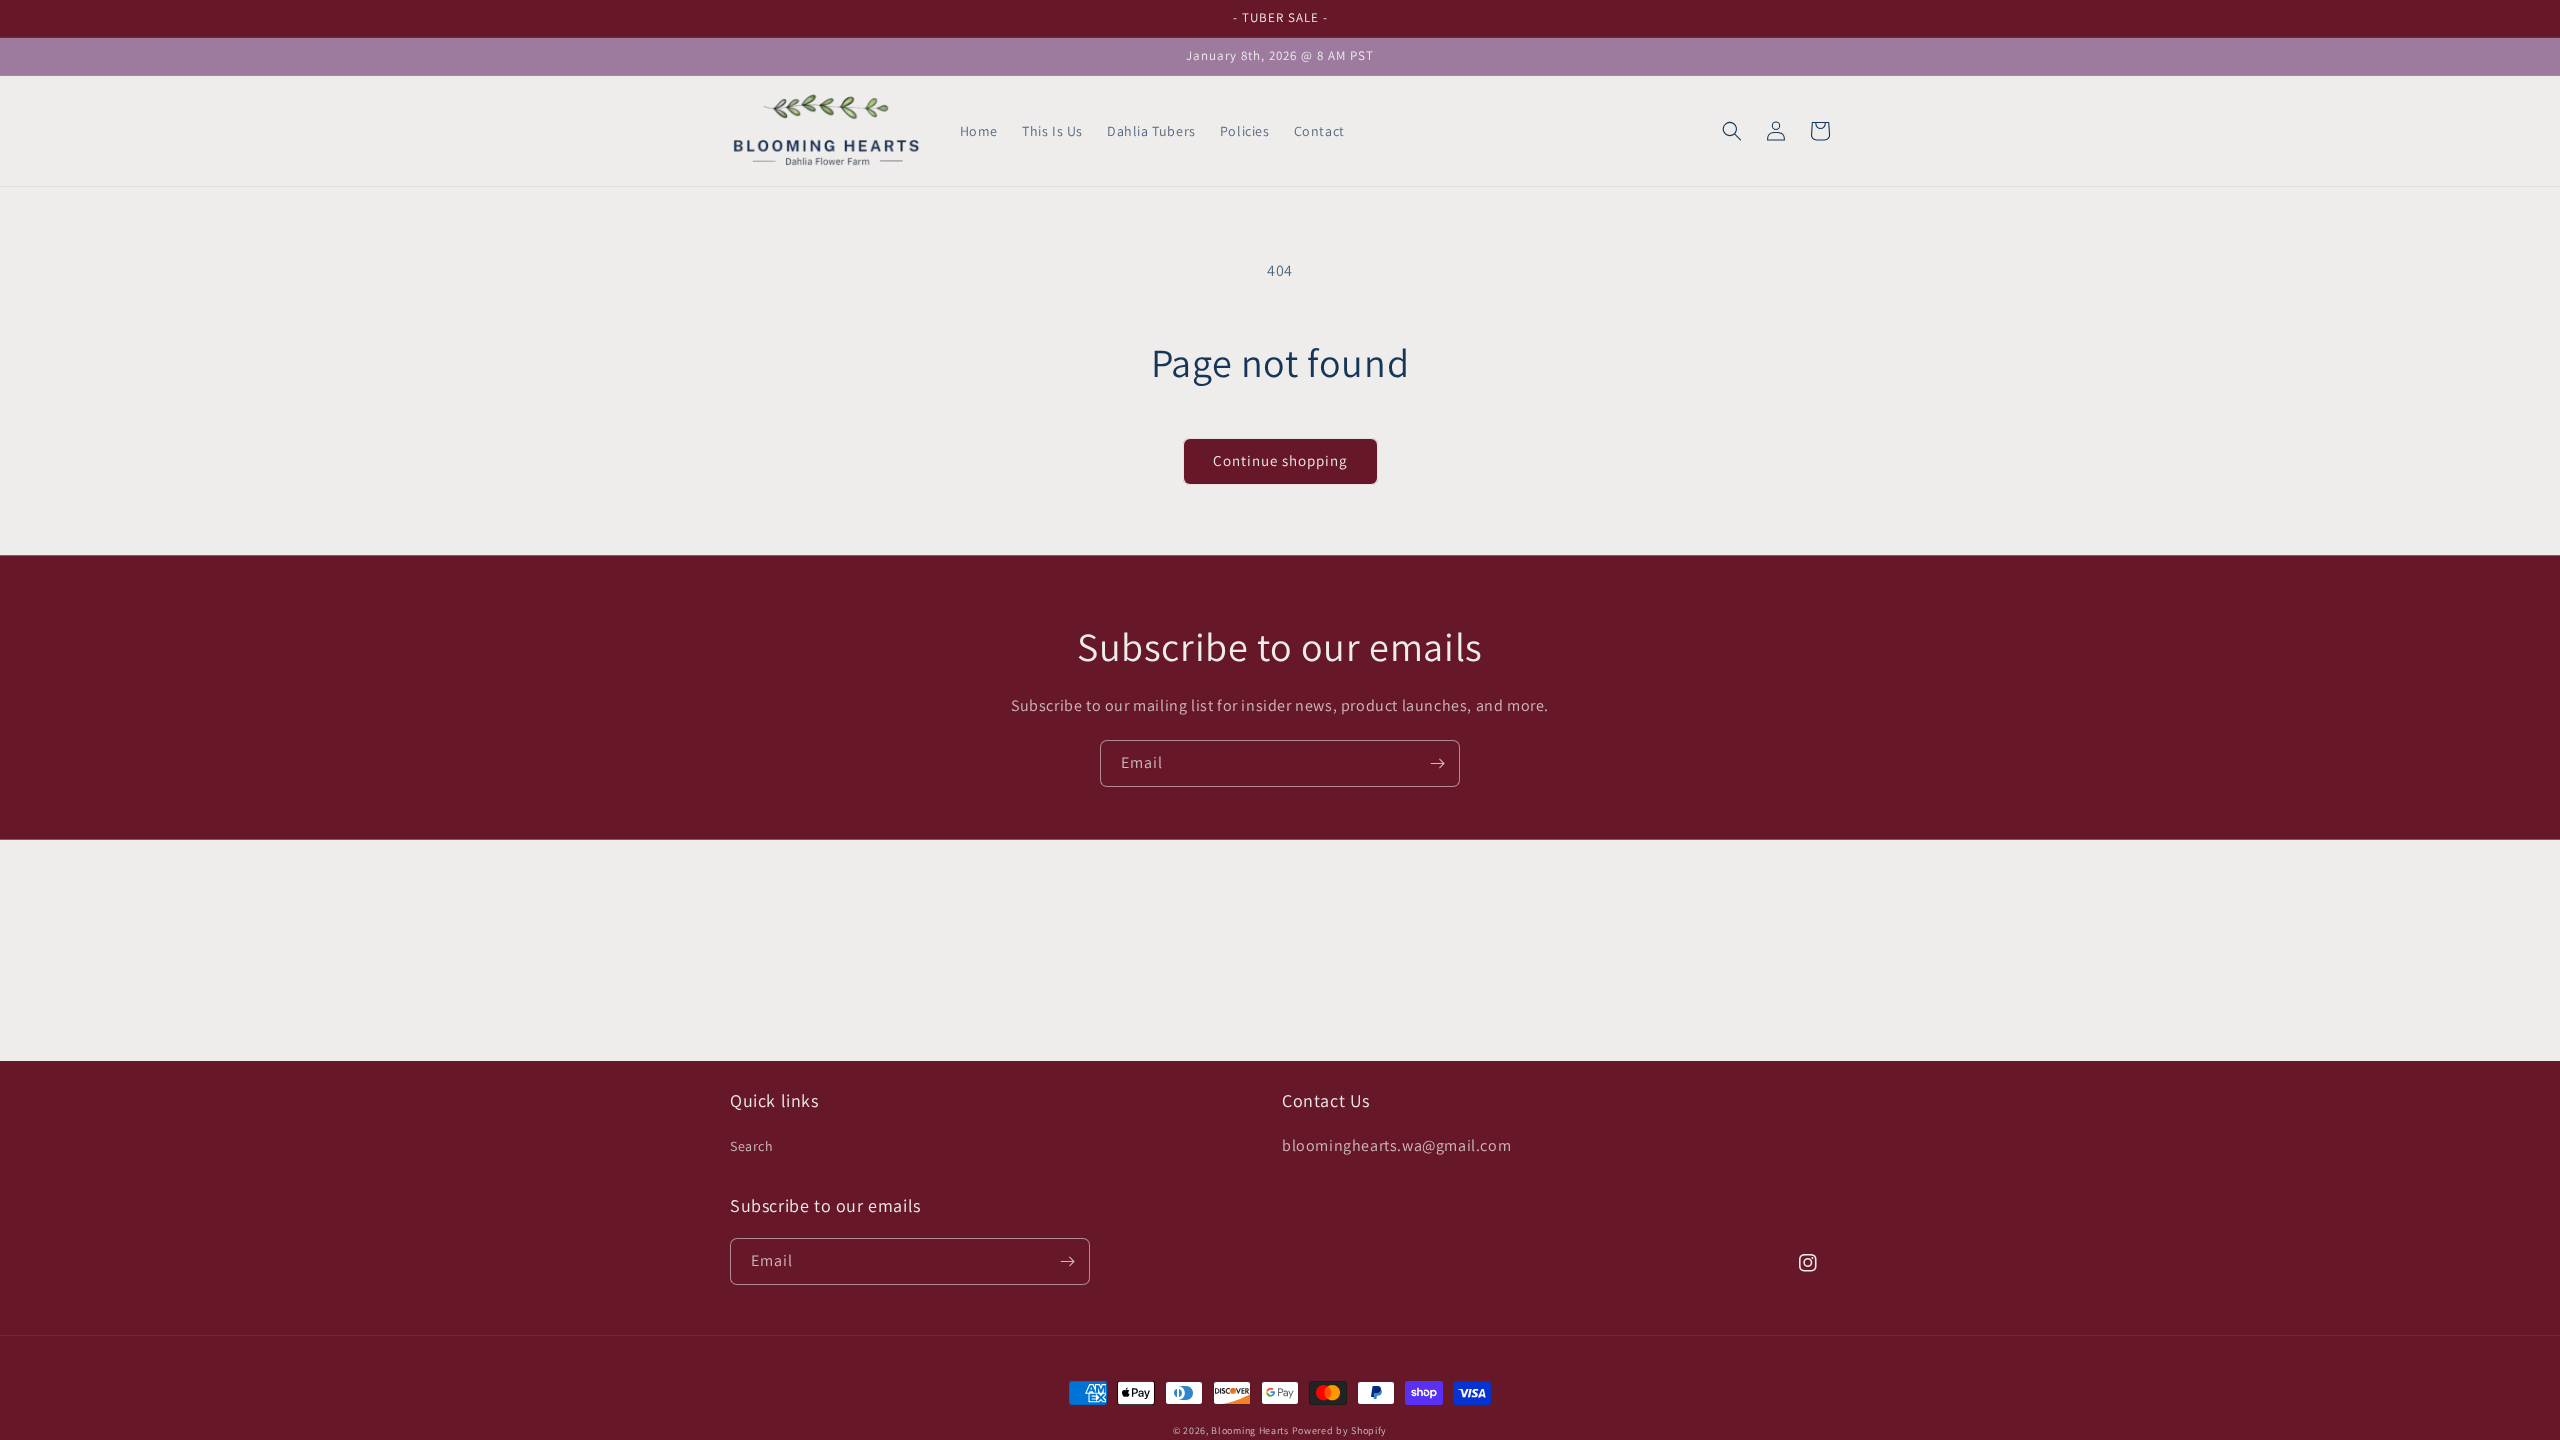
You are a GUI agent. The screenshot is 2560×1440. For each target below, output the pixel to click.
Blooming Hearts (1250, 1430)
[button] (1732, 131)
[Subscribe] (1437, 763)
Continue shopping (1280, 460)
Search (752, 1146)
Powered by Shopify (1340, 1430)
